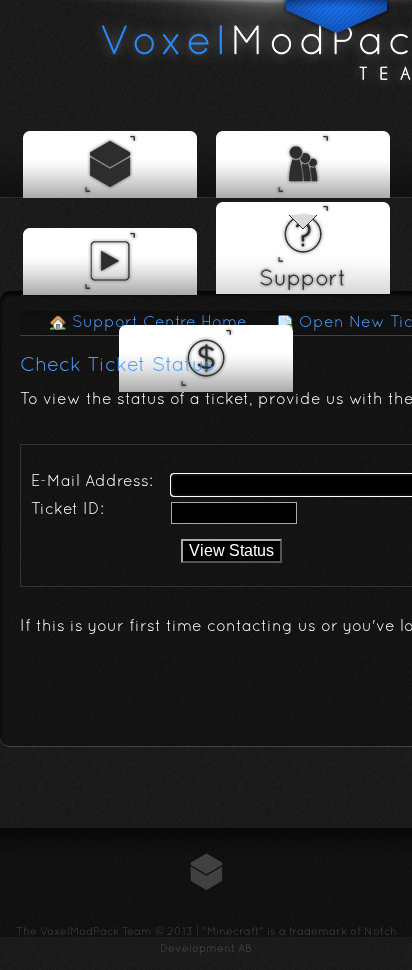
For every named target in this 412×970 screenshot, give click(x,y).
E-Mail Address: (92, 482)
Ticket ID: (67, 510)
